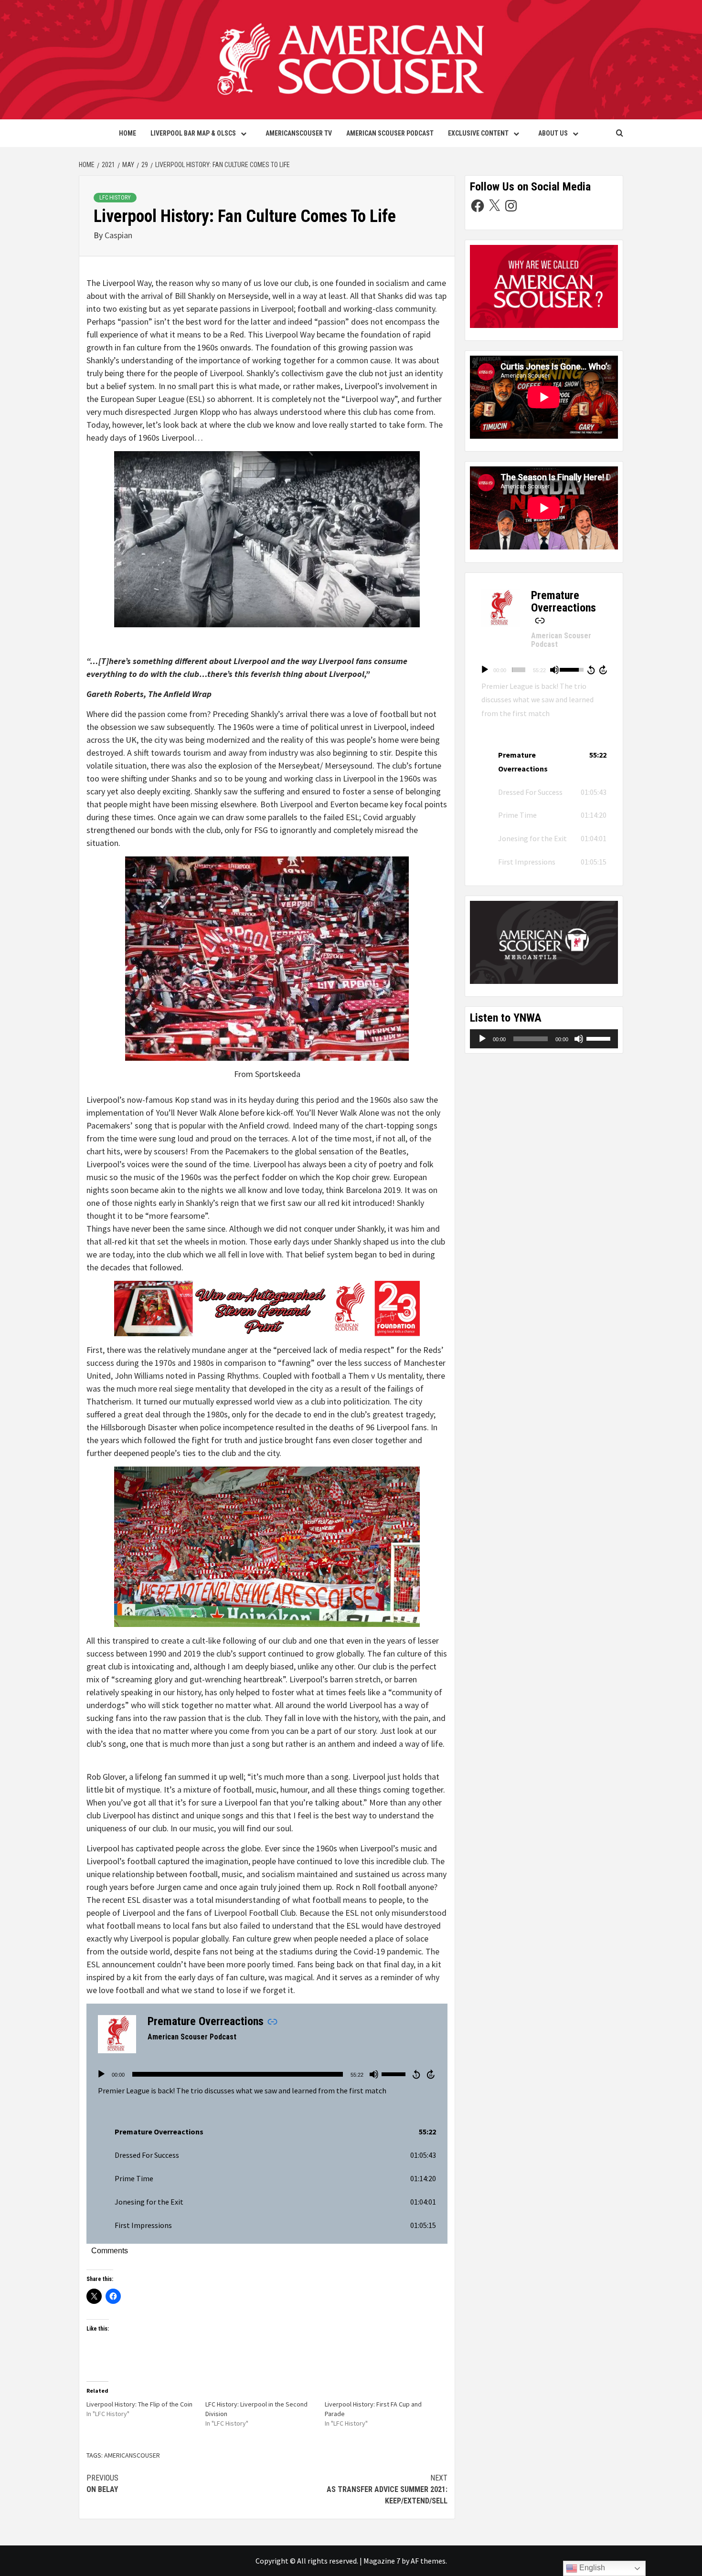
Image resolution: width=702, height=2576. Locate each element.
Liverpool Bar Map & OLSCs (193, 133)
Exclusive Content (478, 133)
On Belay (102, 2484)
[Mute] (374, 2074)
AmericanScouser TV (299, 133)
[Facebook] (478, 206)
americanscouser (132, 2455)
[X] (494, 206)
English (591, 2568)
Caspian (118, 235)
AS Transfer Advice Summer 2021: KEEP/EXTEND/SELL (387, 2489)
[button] (267, 2132)
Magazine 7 (382, 2561)
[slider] (238, 2074)
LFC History (115, 198)
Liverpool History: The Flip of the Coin (139, 2404)
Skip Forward (431, 2074)
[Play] (101, 2074)
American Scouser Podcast (390, 133)
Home (128, 133)
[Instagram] (511, 206)
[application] (267, 2074)
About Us (553, 133)
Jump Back (416, 2074)
